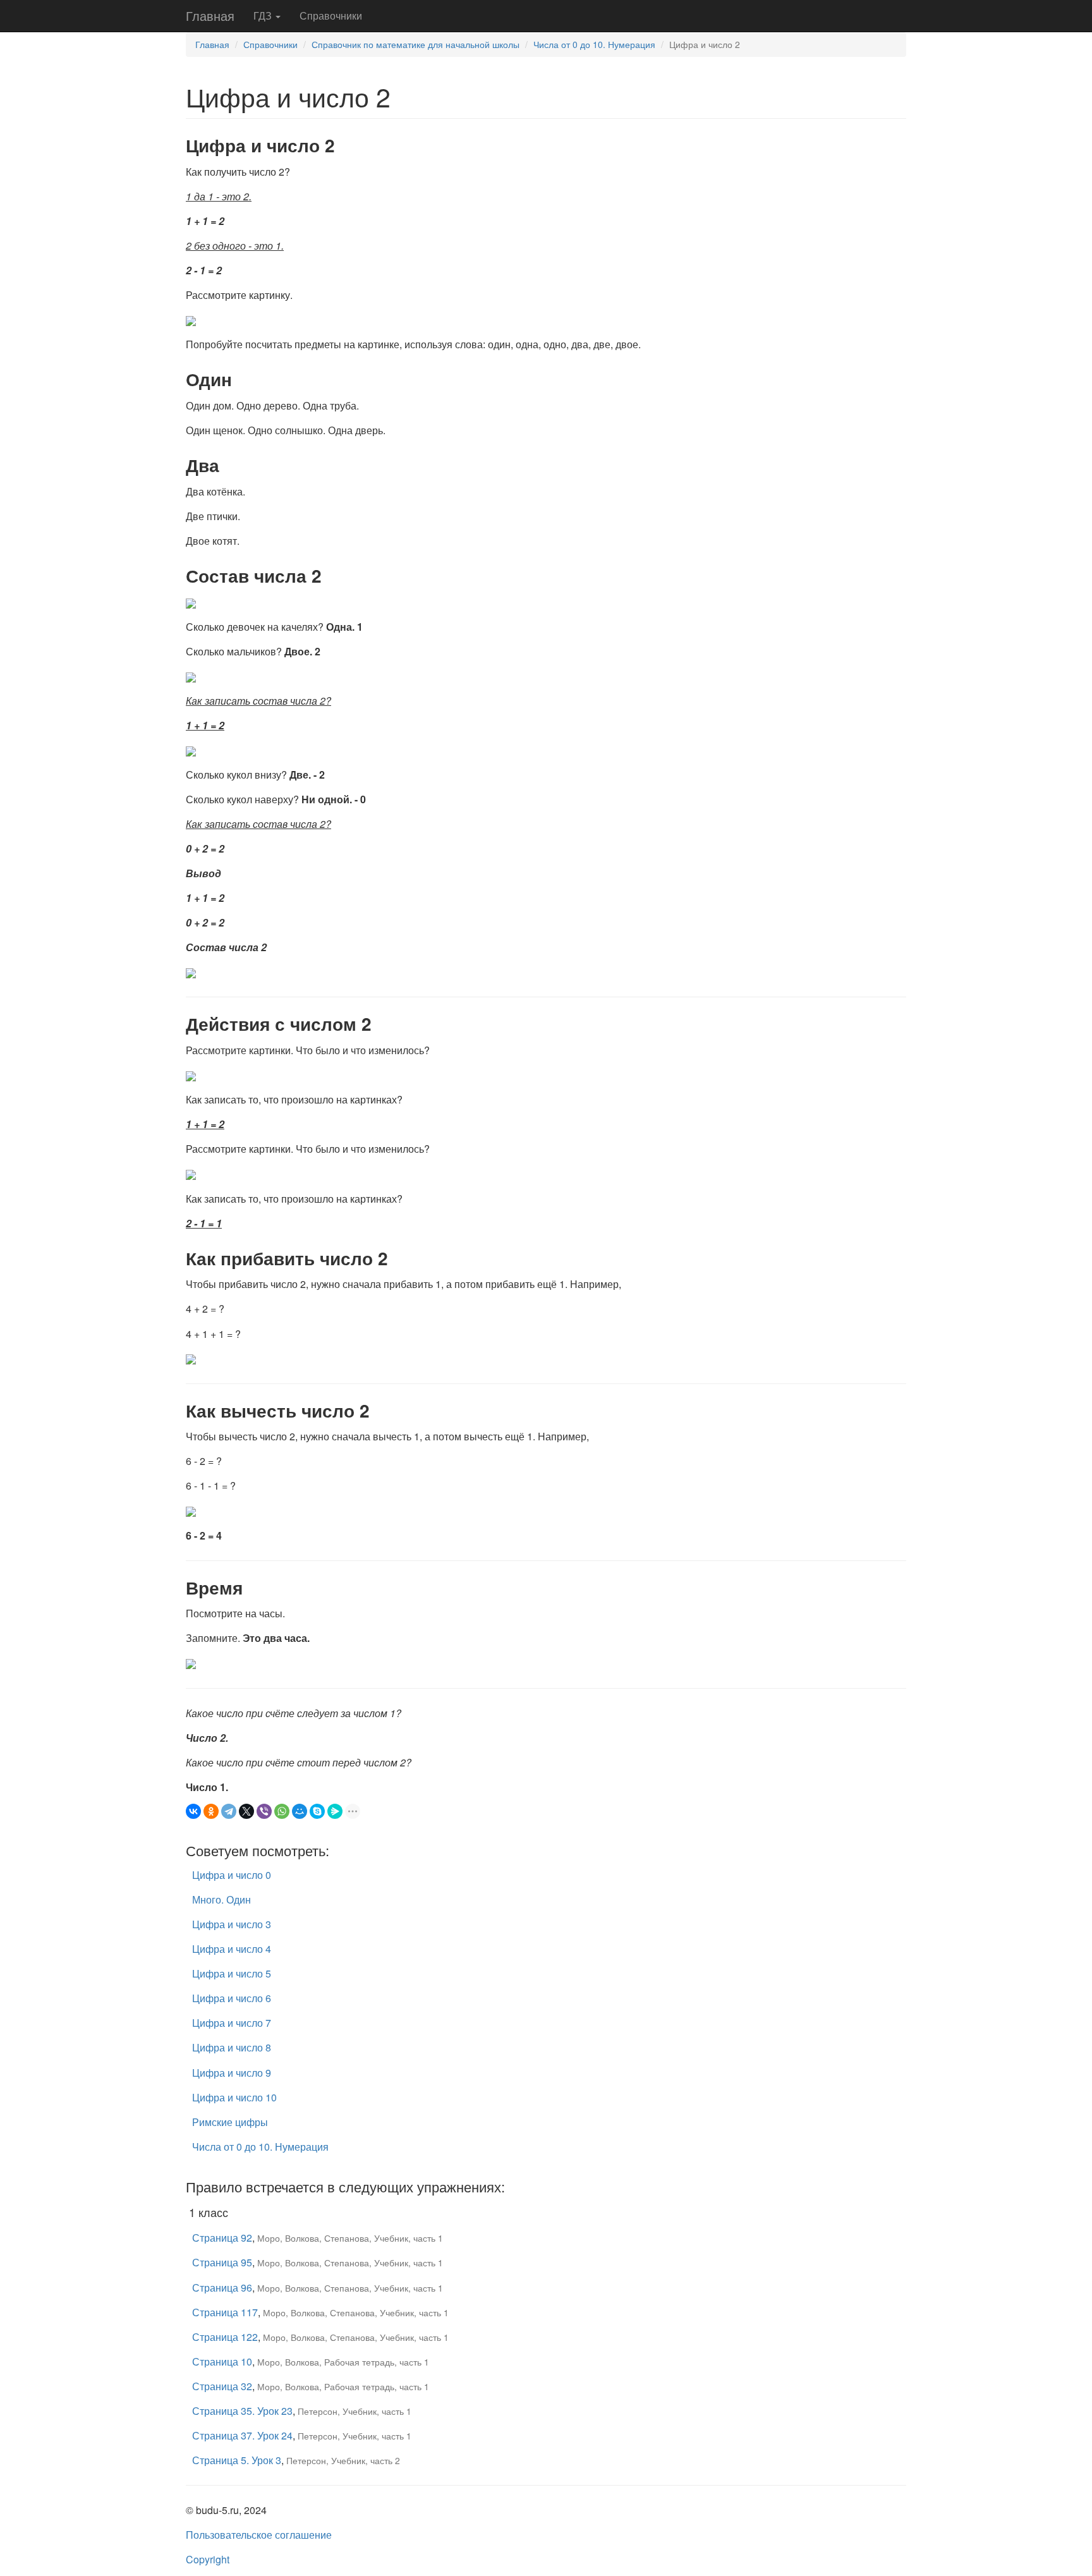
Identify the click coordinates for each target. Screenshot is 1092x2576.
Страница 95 (222, 2262)
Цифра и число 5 (232, 1973)
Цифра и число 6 (232, 1998)
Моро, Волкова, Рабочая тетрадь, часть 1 (343, 2362)
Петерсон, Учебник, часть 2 (343, 2460)
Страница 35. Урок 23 (242, 2411)
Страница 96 (222, 2287)
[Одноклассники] (211, 1811)
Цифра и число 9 (232, 2073)
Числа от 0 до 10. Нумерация (594, 44)
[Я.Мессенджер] (335, 1811)
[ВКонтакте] (193, 1811)
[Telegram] (229, 1811)
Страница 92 (222, 2238)
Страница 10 (222, 2361)
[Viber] (264, 1811)
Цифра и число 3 (232, 1924)
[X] (246, 1811)
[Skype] (317, 1811)
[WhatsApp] (282, 1811)
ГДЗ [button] (264, 15)
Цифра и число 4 (232, 1949)
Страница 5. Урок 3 (237, 2460)
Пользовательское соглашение (259, 2535)
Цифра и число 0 (232, 1875)
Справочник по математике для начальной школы (416, 44)
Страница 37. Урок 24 (242, 2435)
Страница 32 (222, 2386)
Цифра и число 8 (232, 2047)
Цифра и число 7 (232, 2023)
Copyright (208, 2559)
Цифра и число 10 (234, 2097)
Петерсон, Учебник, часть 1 (355, 2411)
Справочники (331, 15)
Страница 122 (225, 2337)
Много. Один (221, 1899)
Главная (210, 15)
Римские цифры (230, 2122)
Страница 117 (225, 2312)
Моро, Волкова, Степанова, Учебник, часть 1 (350, 2238)
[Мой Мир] (300, 1811)
